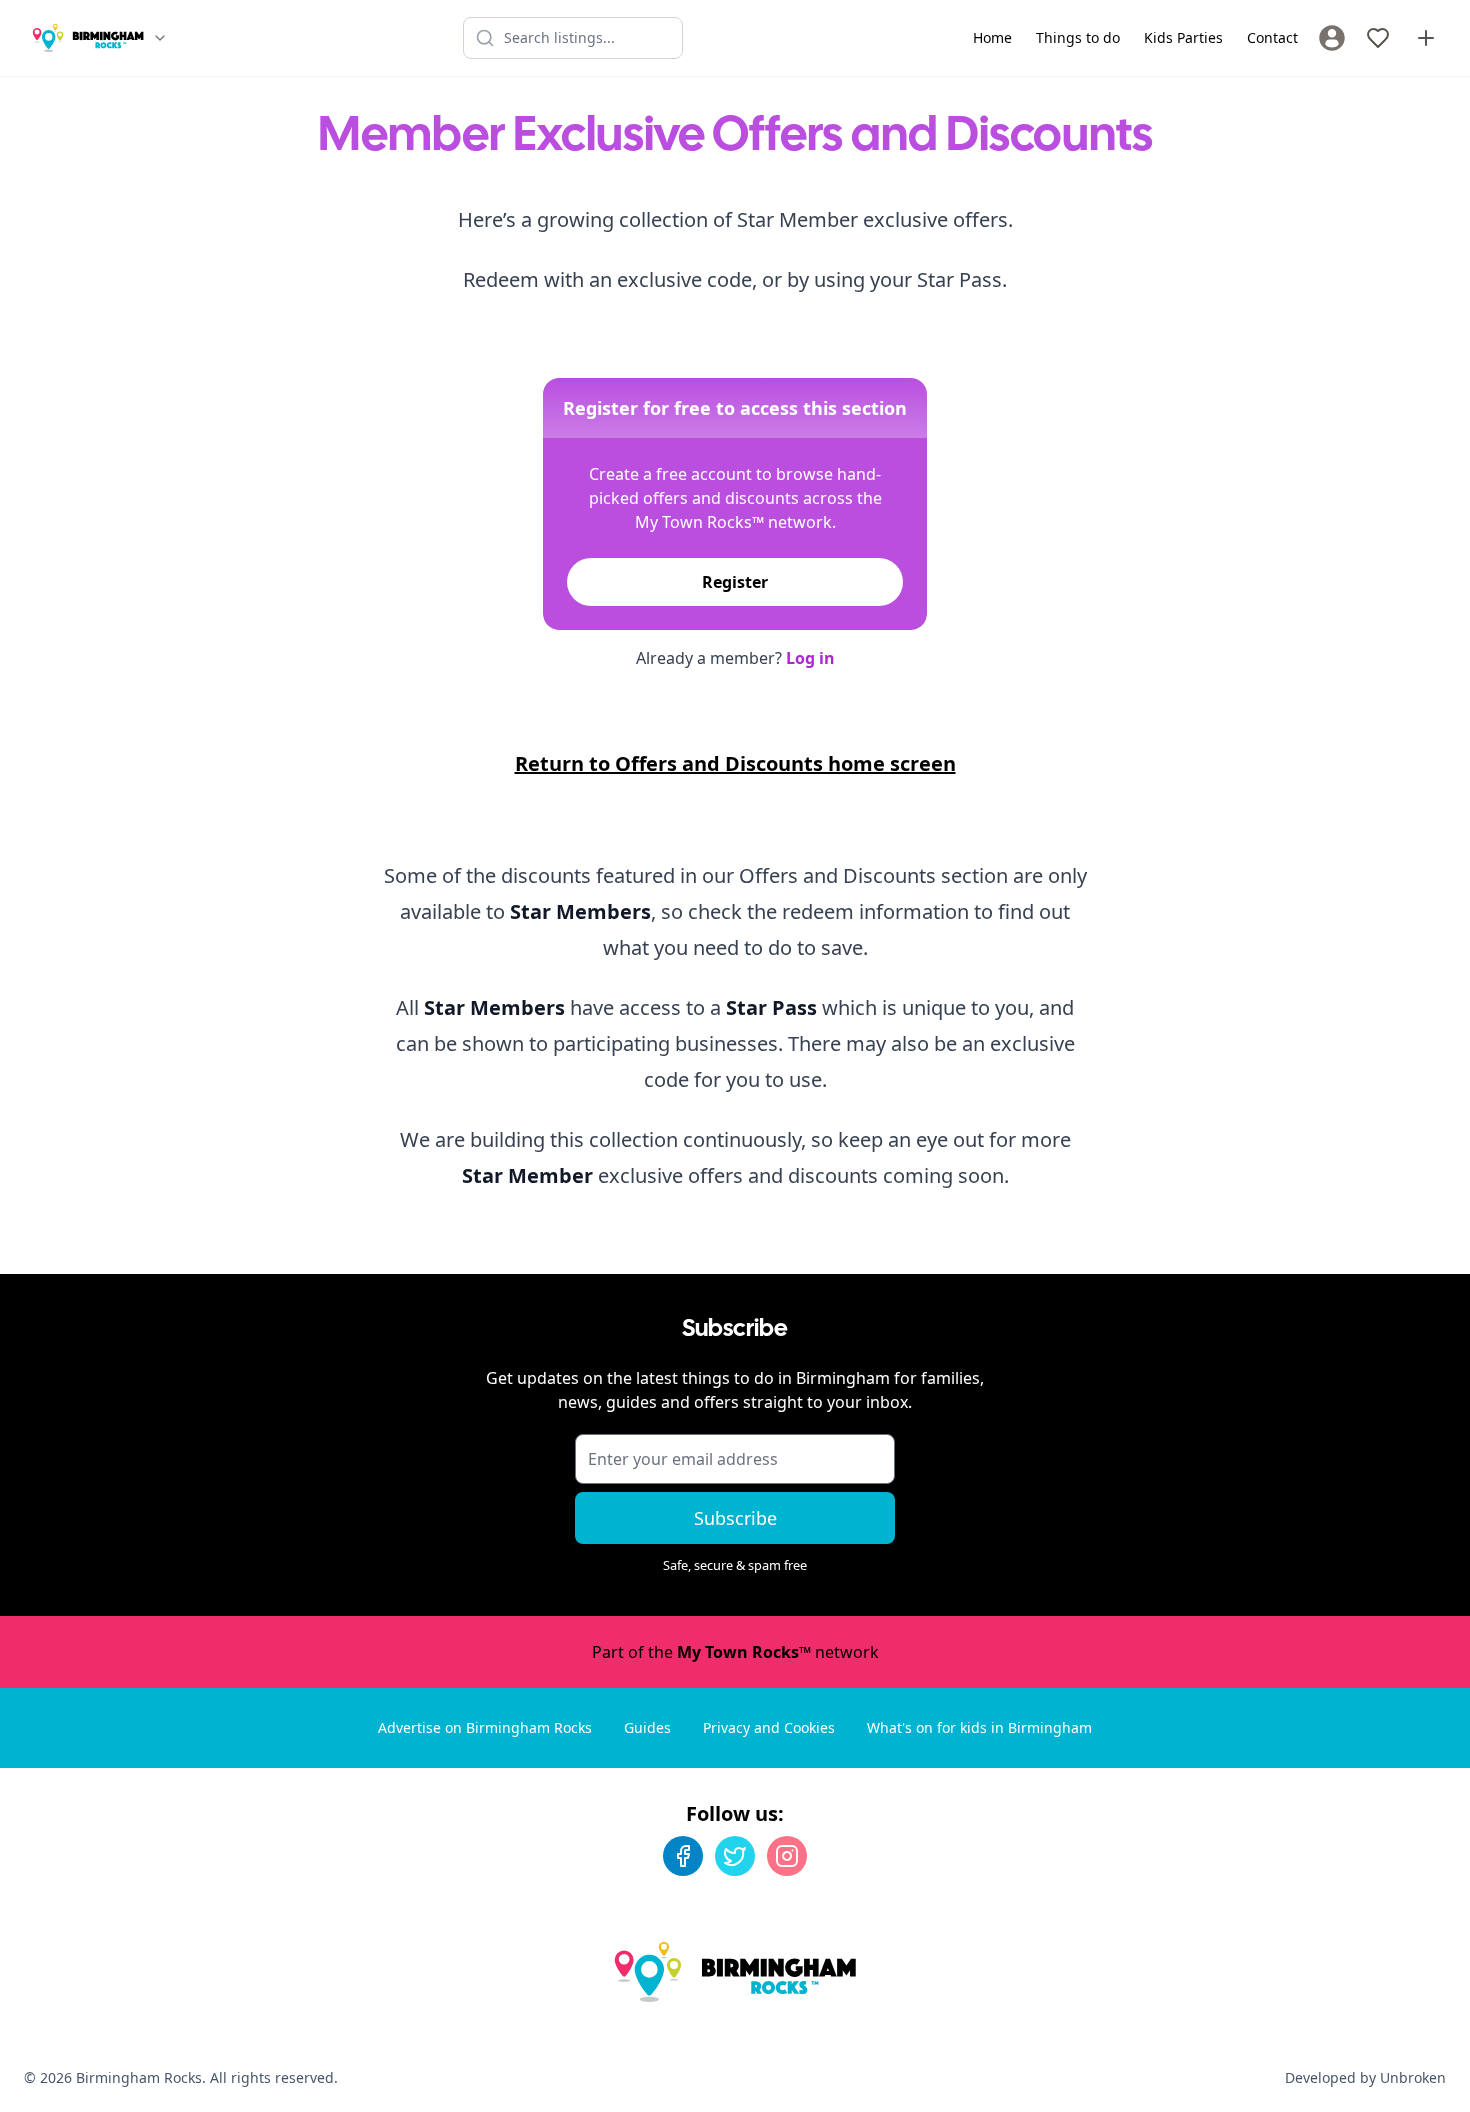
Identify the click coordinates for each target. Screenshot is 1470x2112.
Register (735, 582)
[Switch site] (160, 38)
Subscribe (735, 1518)
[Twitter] (735, 1856)
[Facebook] (683, 1856)
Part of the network (735, 1652)
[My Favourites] (1378, 38)
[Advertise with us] (1426, 38)
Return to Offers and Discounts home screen (735, 763)
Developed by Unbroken (1365, 2077)
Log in (810, 658)
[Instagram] (787, 1856)
